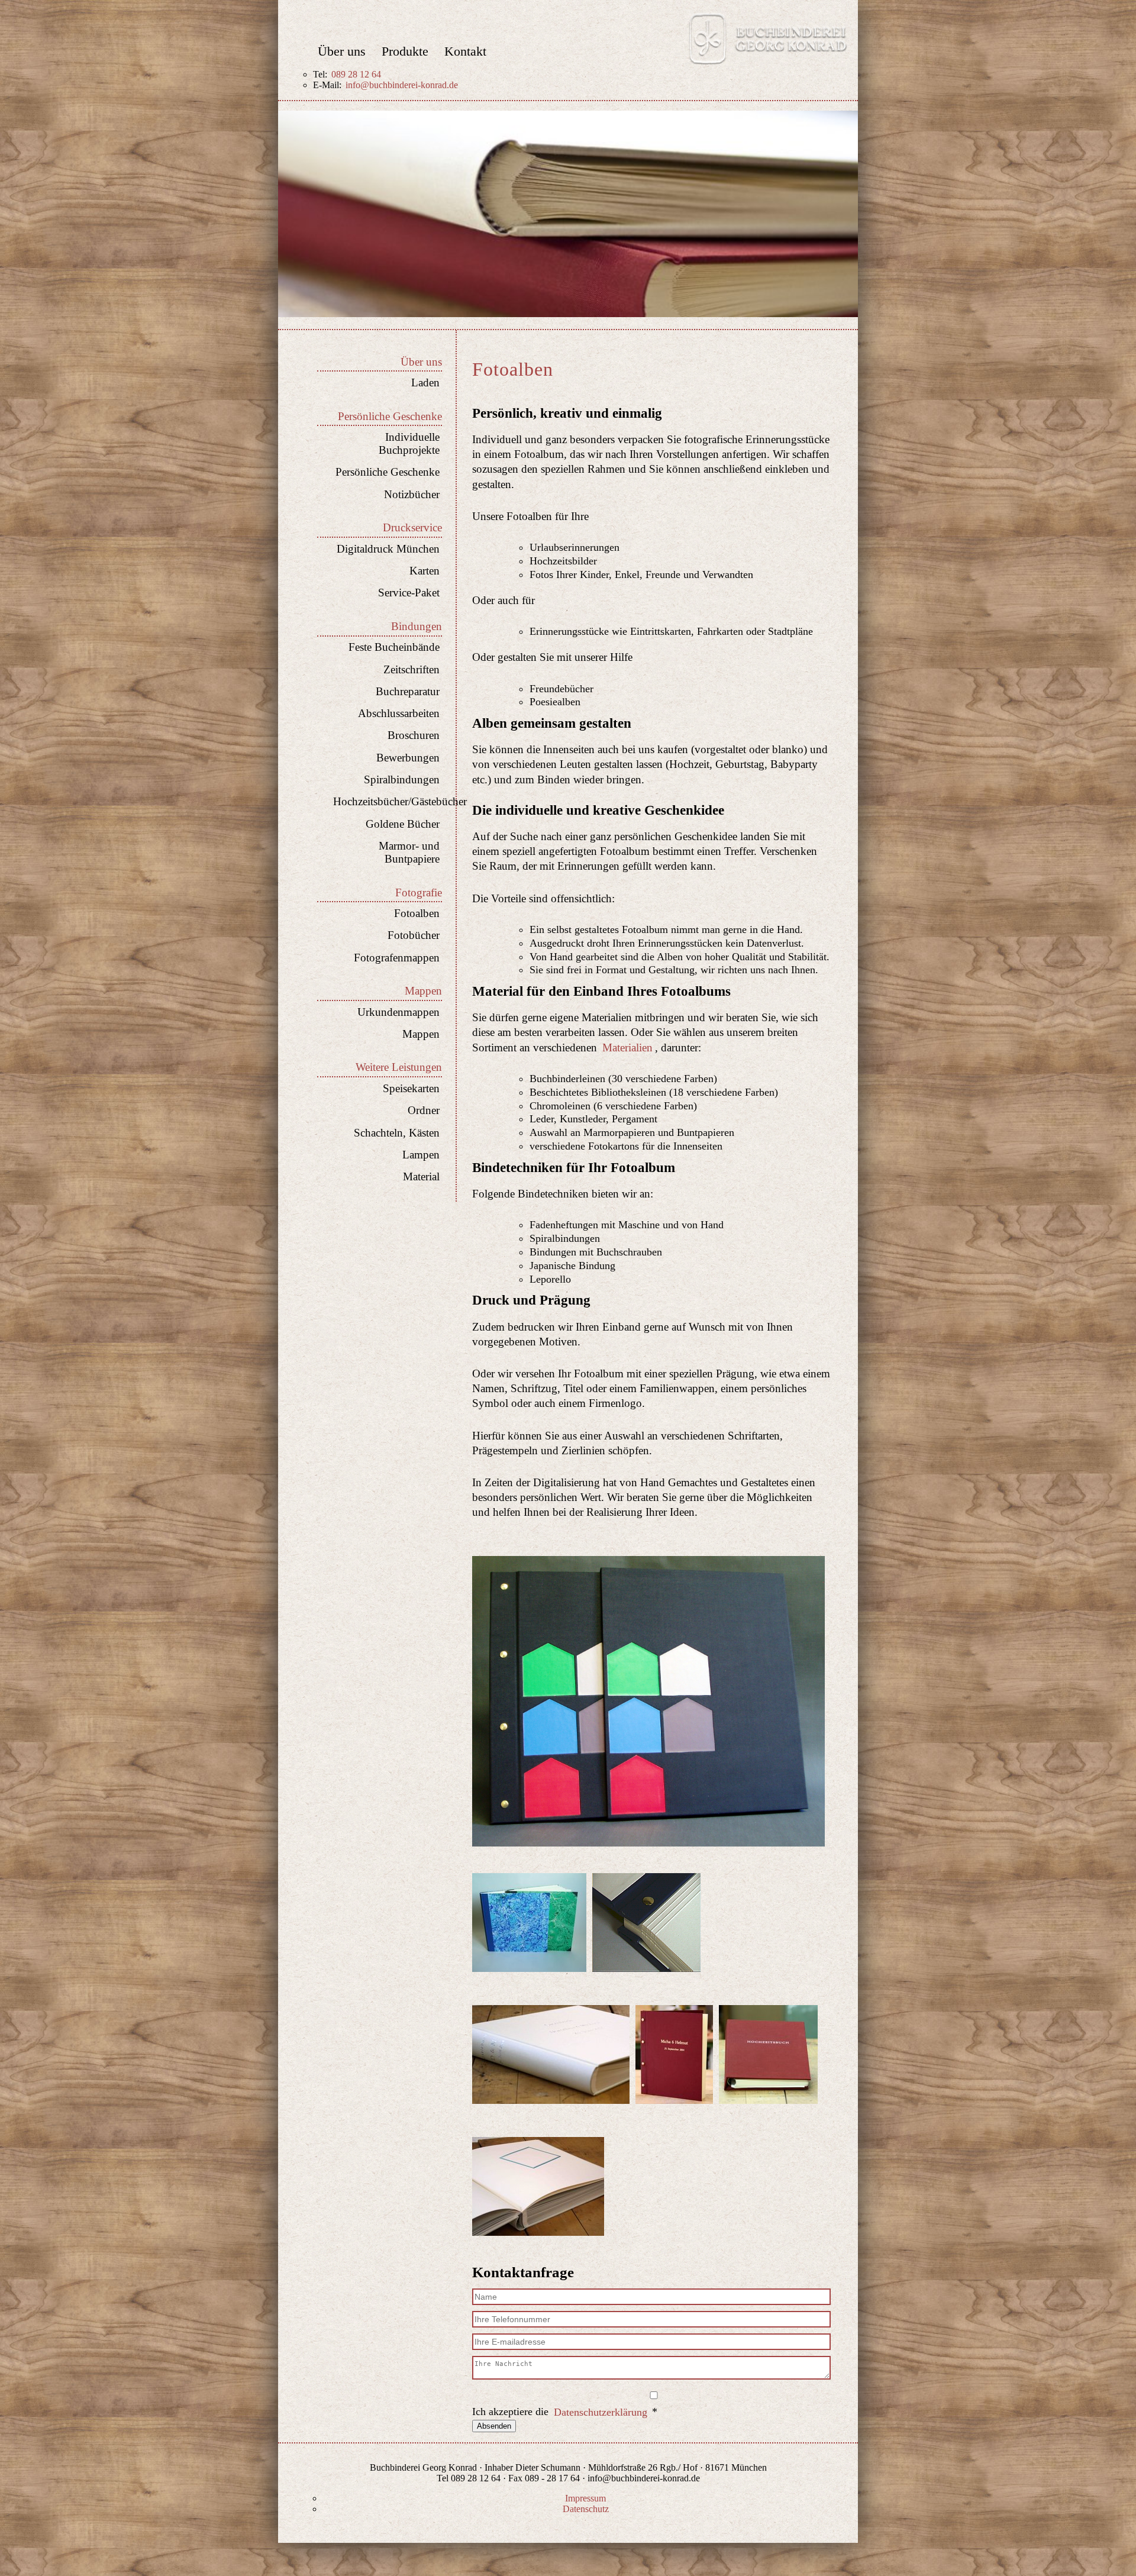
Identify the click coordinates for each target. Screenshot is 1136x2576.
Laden (425, 382)
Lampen (421, 1155)
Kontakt (465, 52)
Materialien (627, 1047)
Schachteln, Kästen (397, 1133)
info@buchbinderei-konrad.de (402, 85)
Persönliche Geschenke (388, 472)
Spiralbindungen (402, 779)
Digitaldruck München (388, 549)
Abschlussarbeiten (399, 713)
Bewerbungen (408, 758)
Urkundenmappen (398, 1012)
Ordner (424, 1110)
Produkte (405, 52)
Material (421, 1176)
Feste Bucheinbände (394, 647)
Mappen (421, 1034)
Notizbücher (412, 494)
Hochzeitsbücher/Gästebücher (386, 801)
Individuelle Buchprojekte (409, 443)
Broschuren (414, 735)
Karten (425, 571)
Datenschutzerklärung (601, 2412)
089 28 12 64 (356, 74)
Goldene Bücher (403, 824)
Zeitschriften (412, 669)
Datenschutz (586, 2509)
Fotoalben (417, 913)
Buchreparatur (408, 691)
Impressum (585, 2498)
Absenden (494, 2426)
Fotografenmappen (397, 958)
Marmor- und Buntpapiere (409, 852)
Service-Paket (409, 593)
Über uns (342, 52)
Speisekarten (411, 1088)
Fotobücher (414, 935)
